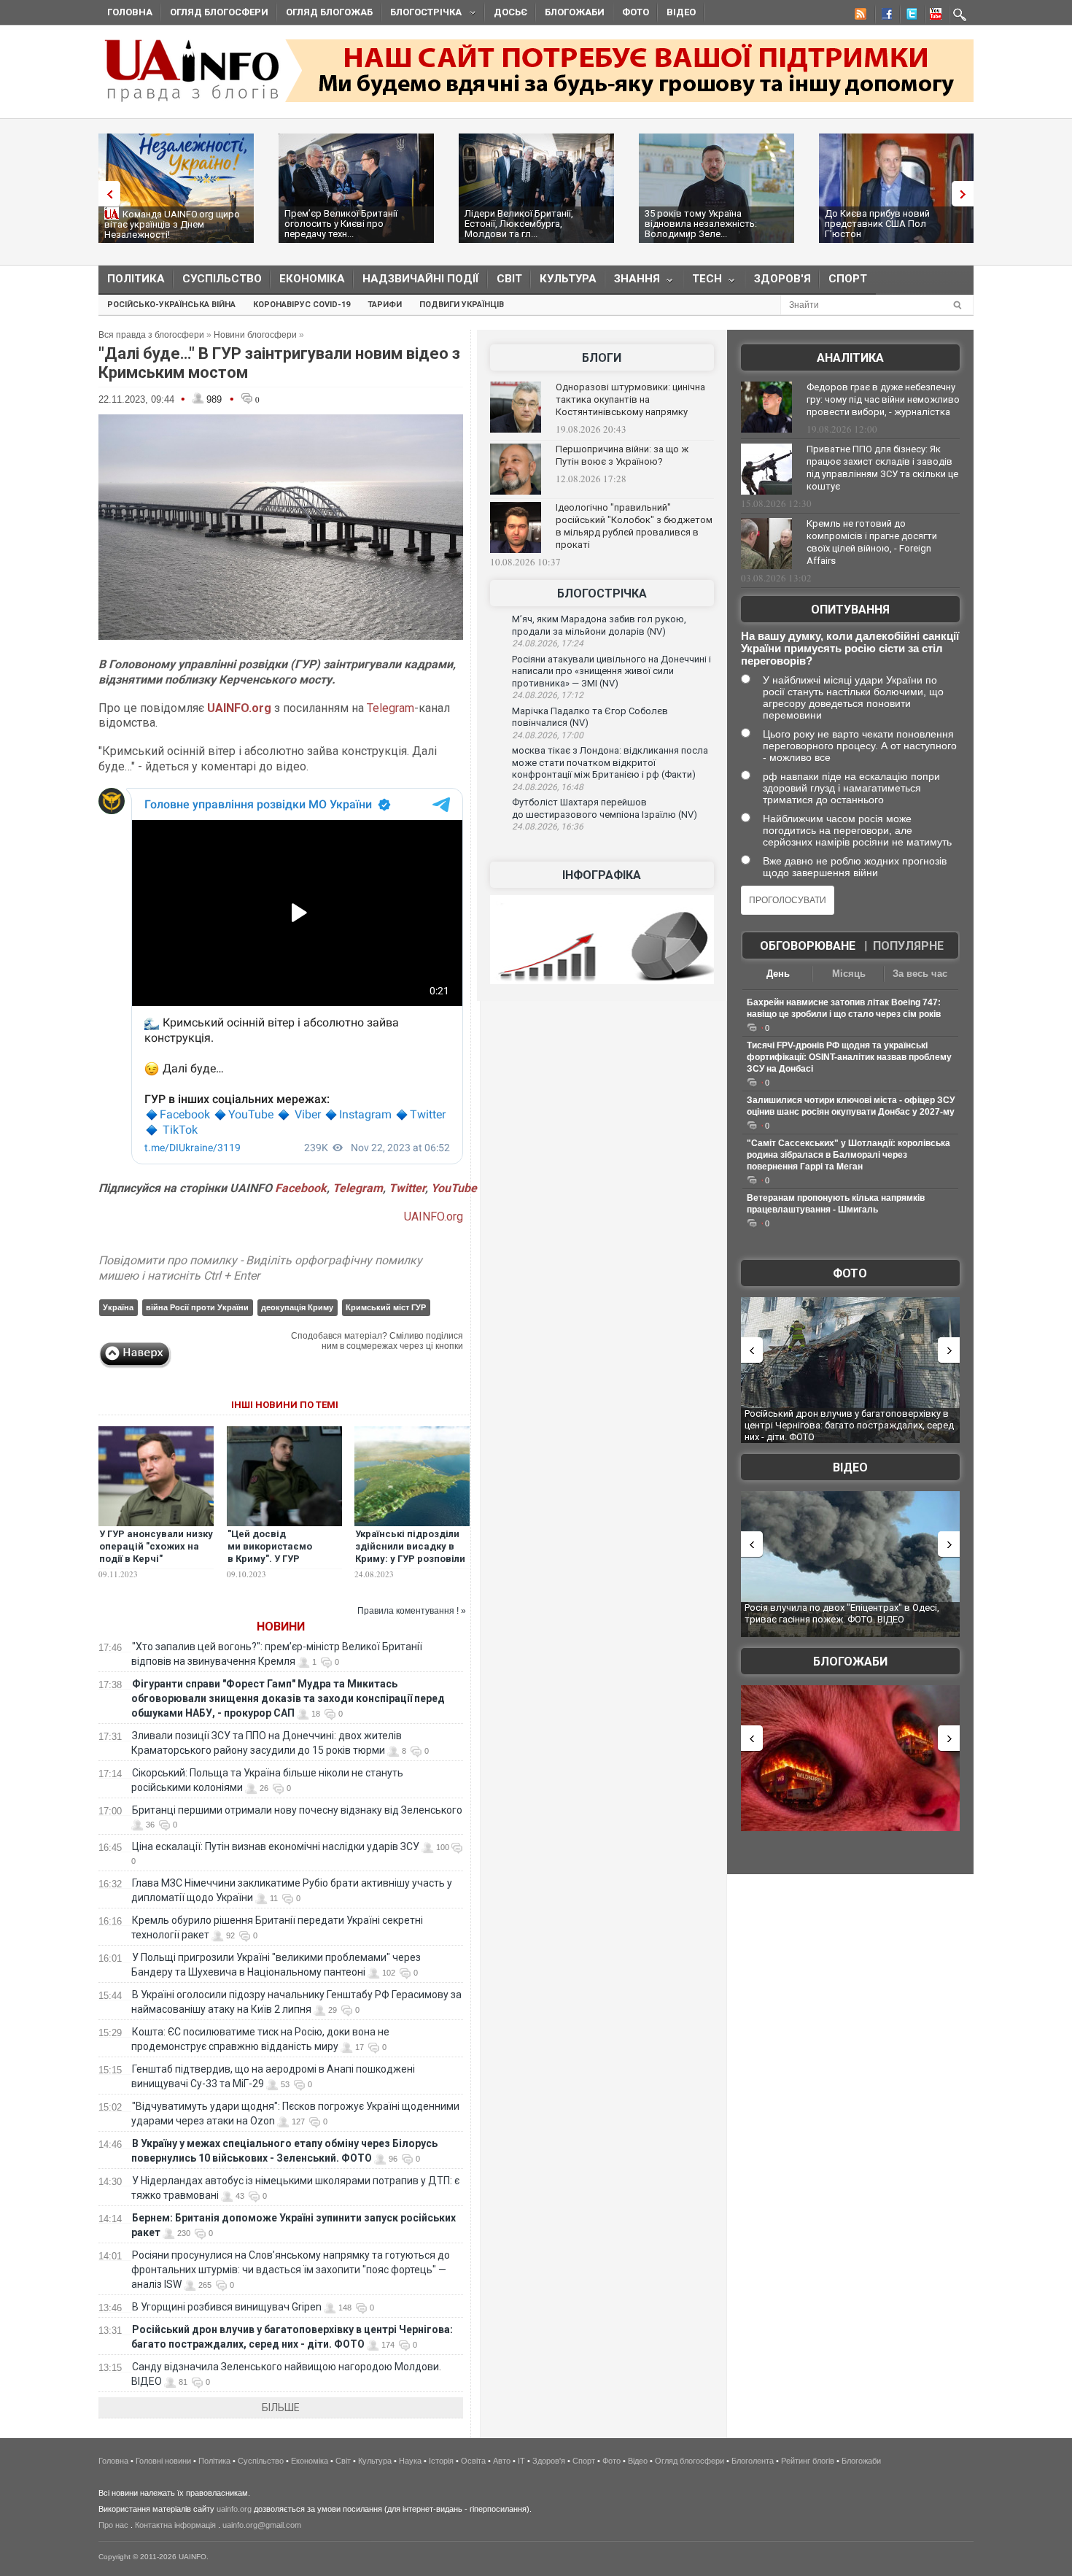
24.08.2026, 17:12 (548, 695)
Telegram (391, 708)
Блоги (602, 358)
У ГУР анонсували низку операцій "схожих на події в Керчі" (156, 1546)
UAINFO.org (434, 1217)
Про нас (113, 2525)
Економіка (312, 279)
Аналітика (850, 358)
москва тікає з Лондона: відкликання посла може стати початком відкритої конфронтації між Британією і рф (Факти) (610, 762)
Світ (509, 279)
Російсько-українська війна (171, 305)
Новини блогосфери (255, 335)
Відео (681, 12)
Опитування (850, 610)
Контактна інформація (175, 2525)
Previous (106, 194)
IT (521, 2461)
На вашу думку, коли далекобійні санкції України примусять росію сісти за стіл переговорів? (850, 648)
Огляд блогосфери (219, 12)
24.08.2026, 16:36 (548, 827)
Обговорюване (808, 946)
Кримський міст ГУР (386, 1307)
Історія (441, 2461)
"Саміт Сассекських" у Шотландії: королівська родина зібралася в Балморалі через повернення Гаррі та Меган (848, 1155)
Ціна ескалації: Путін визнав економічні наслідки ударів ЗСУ (276, 1846)
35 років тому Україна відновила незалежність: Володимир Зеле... (701, 224)
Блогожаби (575, 12)
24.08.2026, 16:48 (548, 787)
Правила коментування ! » (412, 1611)
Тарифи (385, 305)
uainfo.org (234, 2509)
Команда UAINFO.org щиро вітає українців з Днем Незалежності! (172, 224)
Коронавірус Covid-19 (302, 305)
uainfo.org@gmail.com (262, 2525)
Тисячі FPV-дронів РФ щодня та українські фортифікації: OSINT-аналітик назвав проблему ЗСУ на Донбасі (849, 1057)
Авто (502, 2461)
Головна (130, 12)
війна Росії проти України (197, 1307)
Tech (703, 282)
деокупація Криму (297, 1307)
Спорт (848, 279)
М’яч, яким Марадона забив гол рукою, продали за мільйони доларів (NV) (599, 625)
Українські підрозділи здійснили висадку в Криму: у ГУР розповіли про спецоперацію (410, 1552)
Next (966, 194)
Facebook (301, 1188)
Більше (281, 2407)
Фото (636, 12)
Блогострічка (422, 14)
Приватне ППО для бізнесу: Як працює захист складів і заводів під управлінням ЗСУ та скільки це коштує (882, 468)
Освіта (473, 2461)
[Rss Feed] (859, 16)
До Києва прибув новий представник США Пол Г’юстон (877, 224)
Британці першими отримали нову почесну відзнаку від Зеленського (297, 1810)
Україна (118, 1307)
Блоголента (753, 2461)
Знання (633, 282)
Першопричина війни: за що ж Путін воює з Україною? (622, 455)
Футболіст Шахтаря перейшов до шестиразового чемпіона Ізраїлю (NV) (605, 808)
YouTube (454, 1188)
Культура (568, 279)
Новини (281, 1627)
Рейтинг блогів (808, 2461)
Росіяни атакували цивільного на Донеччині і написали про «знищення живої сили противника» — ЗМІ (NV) (611, 671)
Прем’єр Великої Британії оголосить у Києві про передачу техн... (341, 224)
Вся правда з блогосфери (151, 335)
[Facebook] (884, 16)
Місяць (849, 974)
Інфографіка (602, 875)
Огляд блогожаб (329, 12)
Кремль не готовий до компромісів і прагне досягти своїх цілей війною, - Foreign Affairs (872, 542)
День (778, 974)
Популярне (908, 946)
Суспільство (222, 279)
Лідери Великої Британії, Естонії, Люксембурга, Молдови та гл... (519, 224)
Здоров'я (782, 279)
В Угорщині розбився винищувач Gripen (227, 2307)
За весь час (920, 974)
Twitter (407, 1188)
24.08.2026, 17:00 (548, 735)
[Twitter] (909, 16)
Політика (136, 279)
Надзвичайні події (421, 279)
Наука (410, 2461)
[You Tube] (933, 16)
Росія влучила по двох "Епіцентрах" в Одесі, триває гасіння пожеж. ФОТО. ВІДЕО (842, 1613)
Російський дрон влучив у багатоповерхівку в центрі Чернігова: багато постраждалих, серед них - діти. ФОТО (849, 1425)
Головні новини (163, 2461)
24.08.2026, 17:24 (548, 643)
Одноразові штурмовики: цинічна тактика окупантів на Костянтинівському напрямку (630, 399)
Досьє (510, 12)
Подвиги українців (462, 305)
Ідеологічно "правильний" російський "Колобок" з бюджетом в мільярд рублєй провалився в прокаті (634, 526)
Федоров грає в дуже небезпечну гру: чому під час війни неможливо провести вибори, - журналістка (883, 399)
